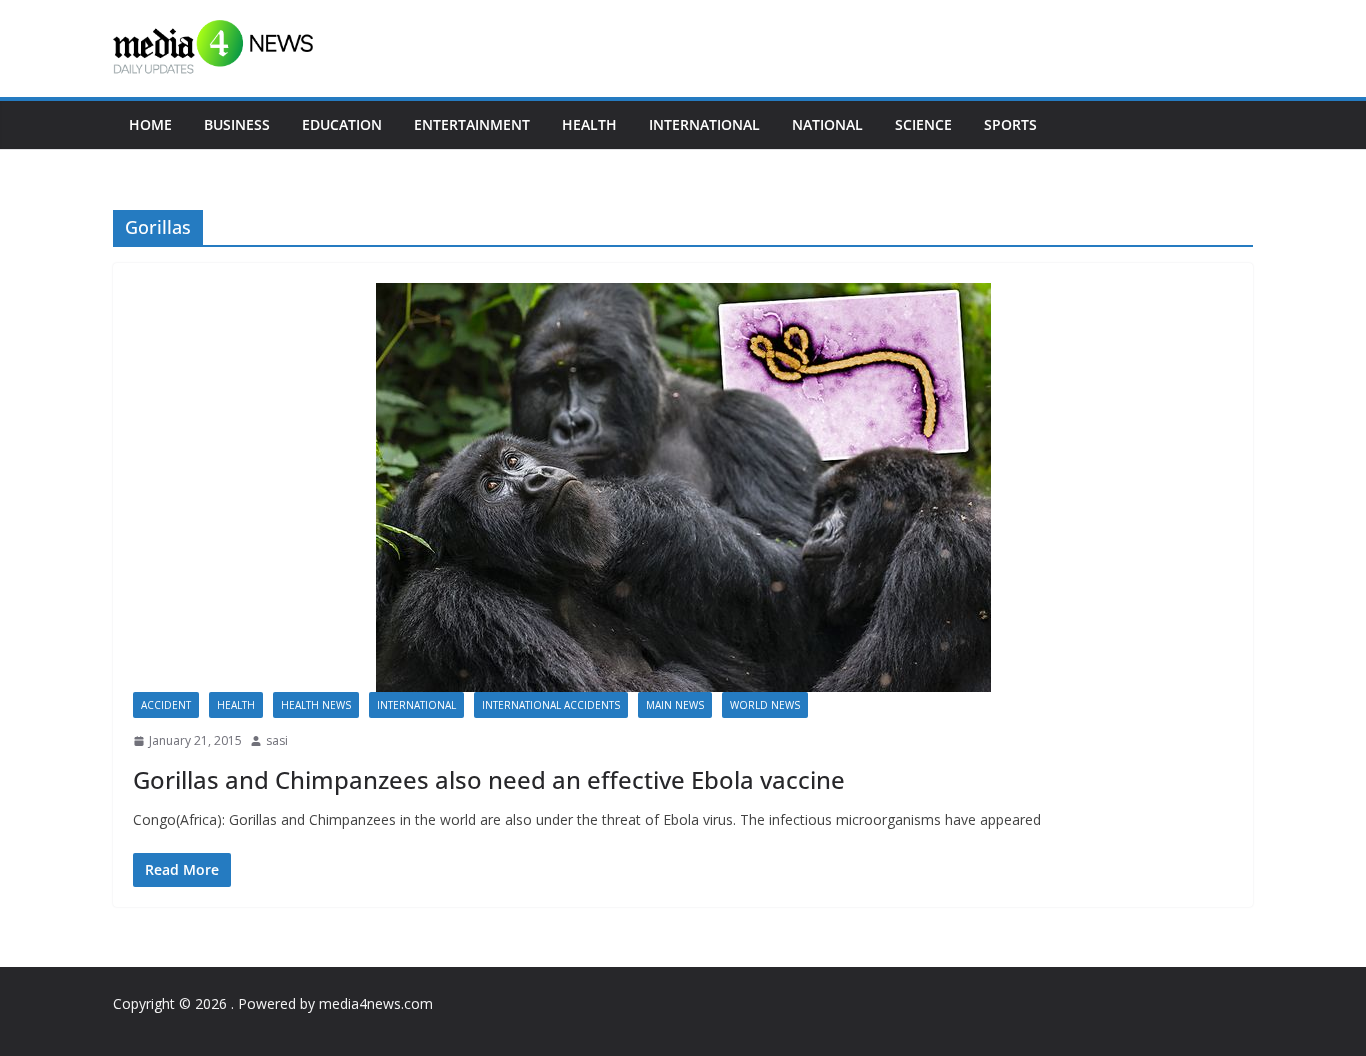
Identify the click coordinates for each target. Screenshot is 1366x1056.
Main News (675, 705)
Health (589, 124)
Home (150, 124)
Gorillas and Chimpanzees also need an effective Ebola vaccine (489, 779)
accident (166, 705)
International (704, 124)
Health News (316, 705)
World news (765, 705)
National (827, 124)
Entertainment (472, 124)
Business (237, 124)
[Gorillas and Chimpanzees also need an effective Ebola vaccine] (683, 487)
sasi (277, 740)
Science (923, 124)
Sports (1010, 124)
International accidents (551, 705)
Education (342, 124)
